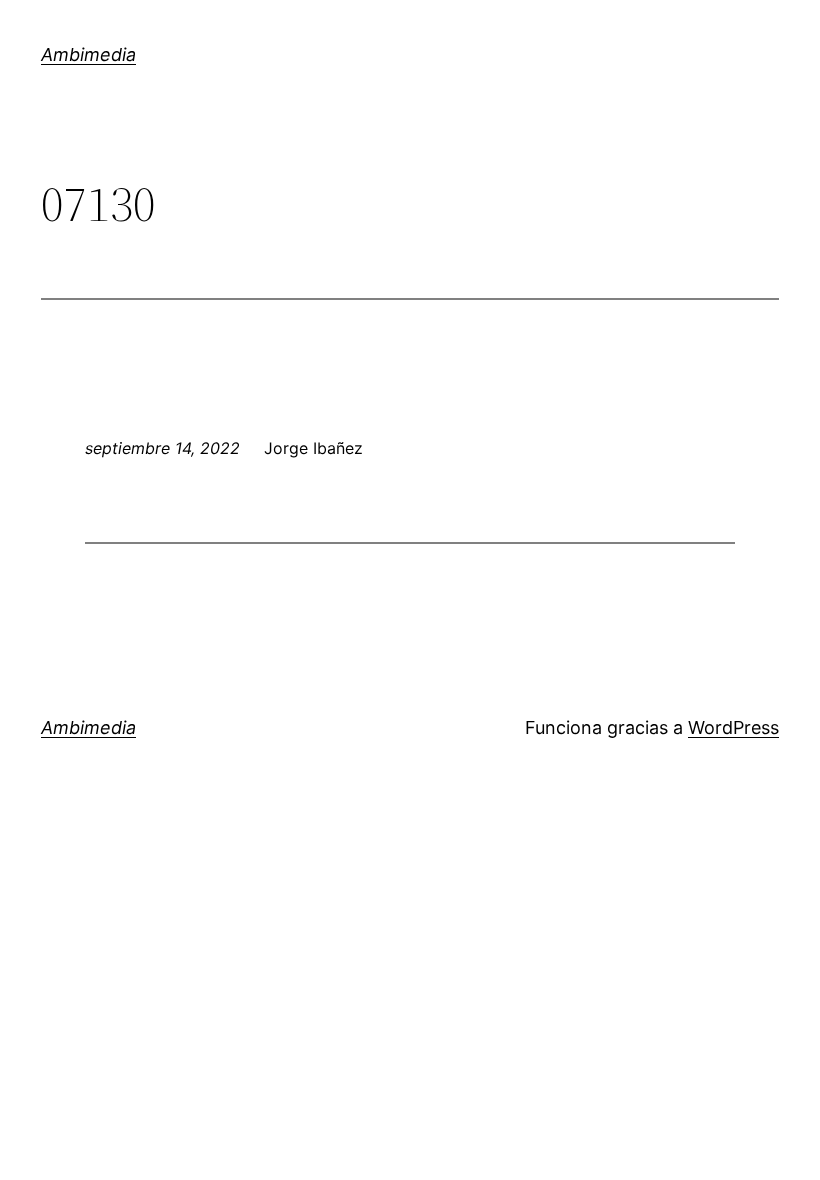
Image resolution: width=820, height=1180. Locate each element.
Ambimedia (88, 54)
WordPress (733, 727)
